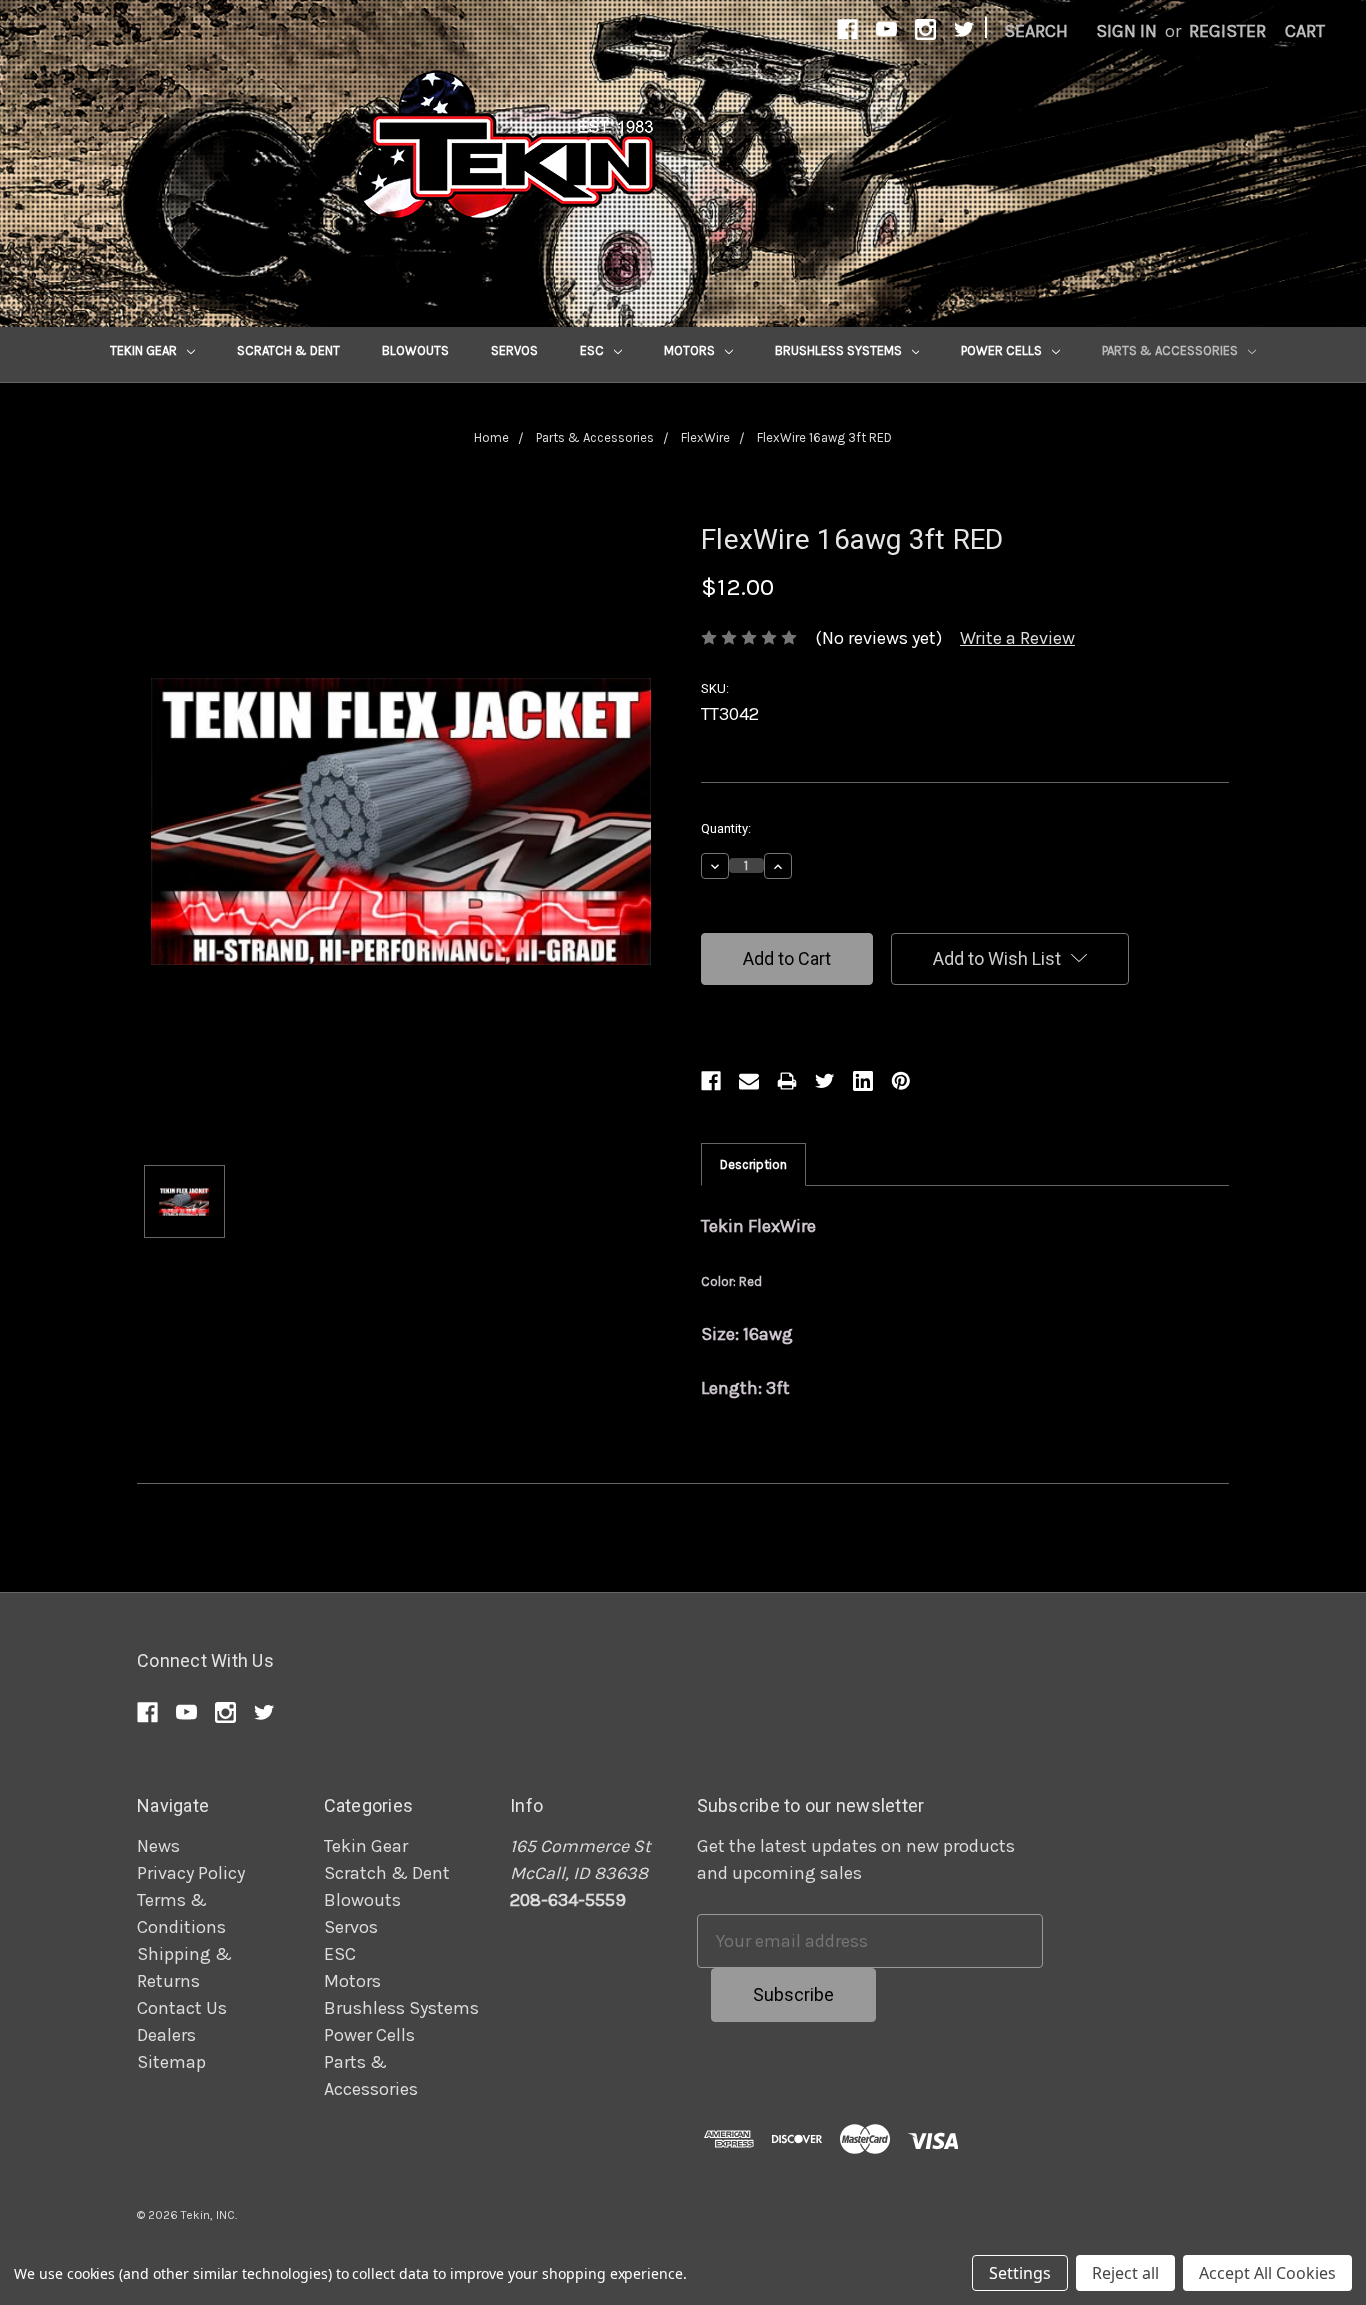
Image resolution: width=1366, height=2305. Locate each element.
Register (1227, 31)
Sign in (1126, 31)
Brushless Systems (840, 350)
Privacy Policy (191, 1873)
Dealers (166, 2035)
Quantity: (726, 828)
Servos (514, 350)
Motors (691, 350)
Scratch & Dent (288, 350)
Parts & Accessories (1171, 350)
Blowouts (415, 350)
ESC (593, 350)
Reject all (1125, 2273)
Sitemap (171, 2062)
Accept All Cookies (1267, 2273)
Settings (1020, 2273)
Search (1036, 31)
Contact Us (182, 2008)
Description (753, 1164)
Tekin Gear (145, 350)
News (158, 1846)
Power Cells (1003, 350)
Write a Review (1017, 638)
